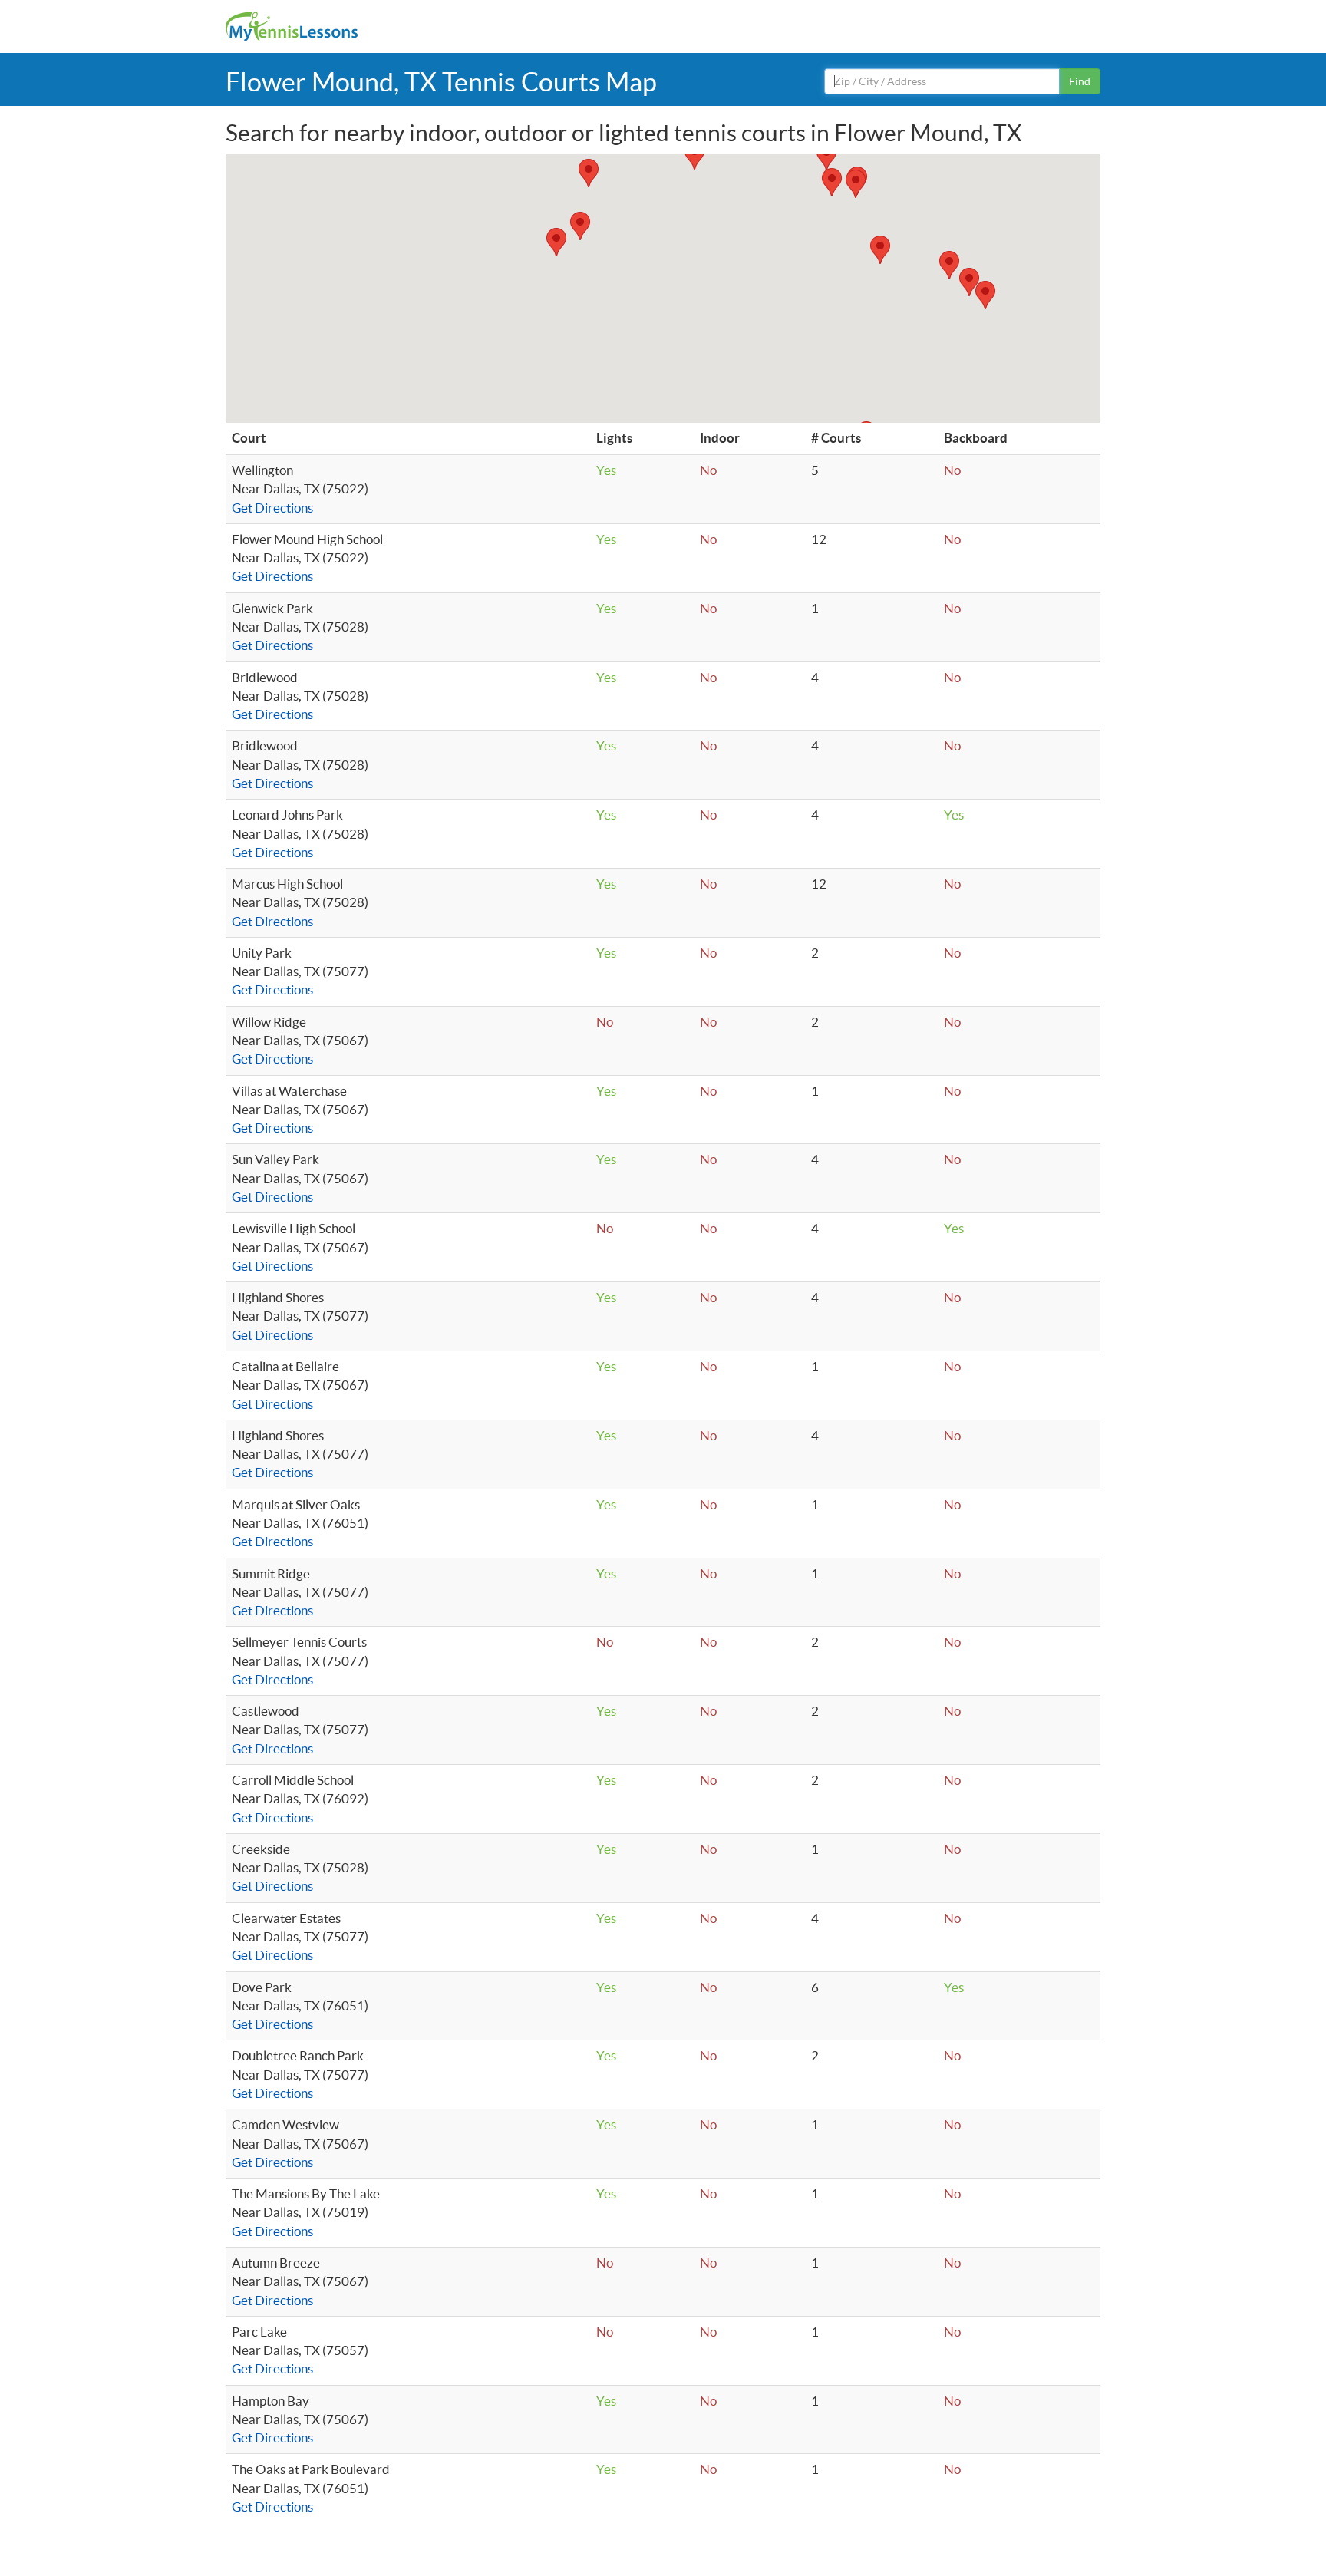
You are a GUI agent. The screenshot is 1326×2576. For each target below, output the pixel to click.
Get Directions (272, 508)
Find (1080, 81)
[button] (556, 242)
